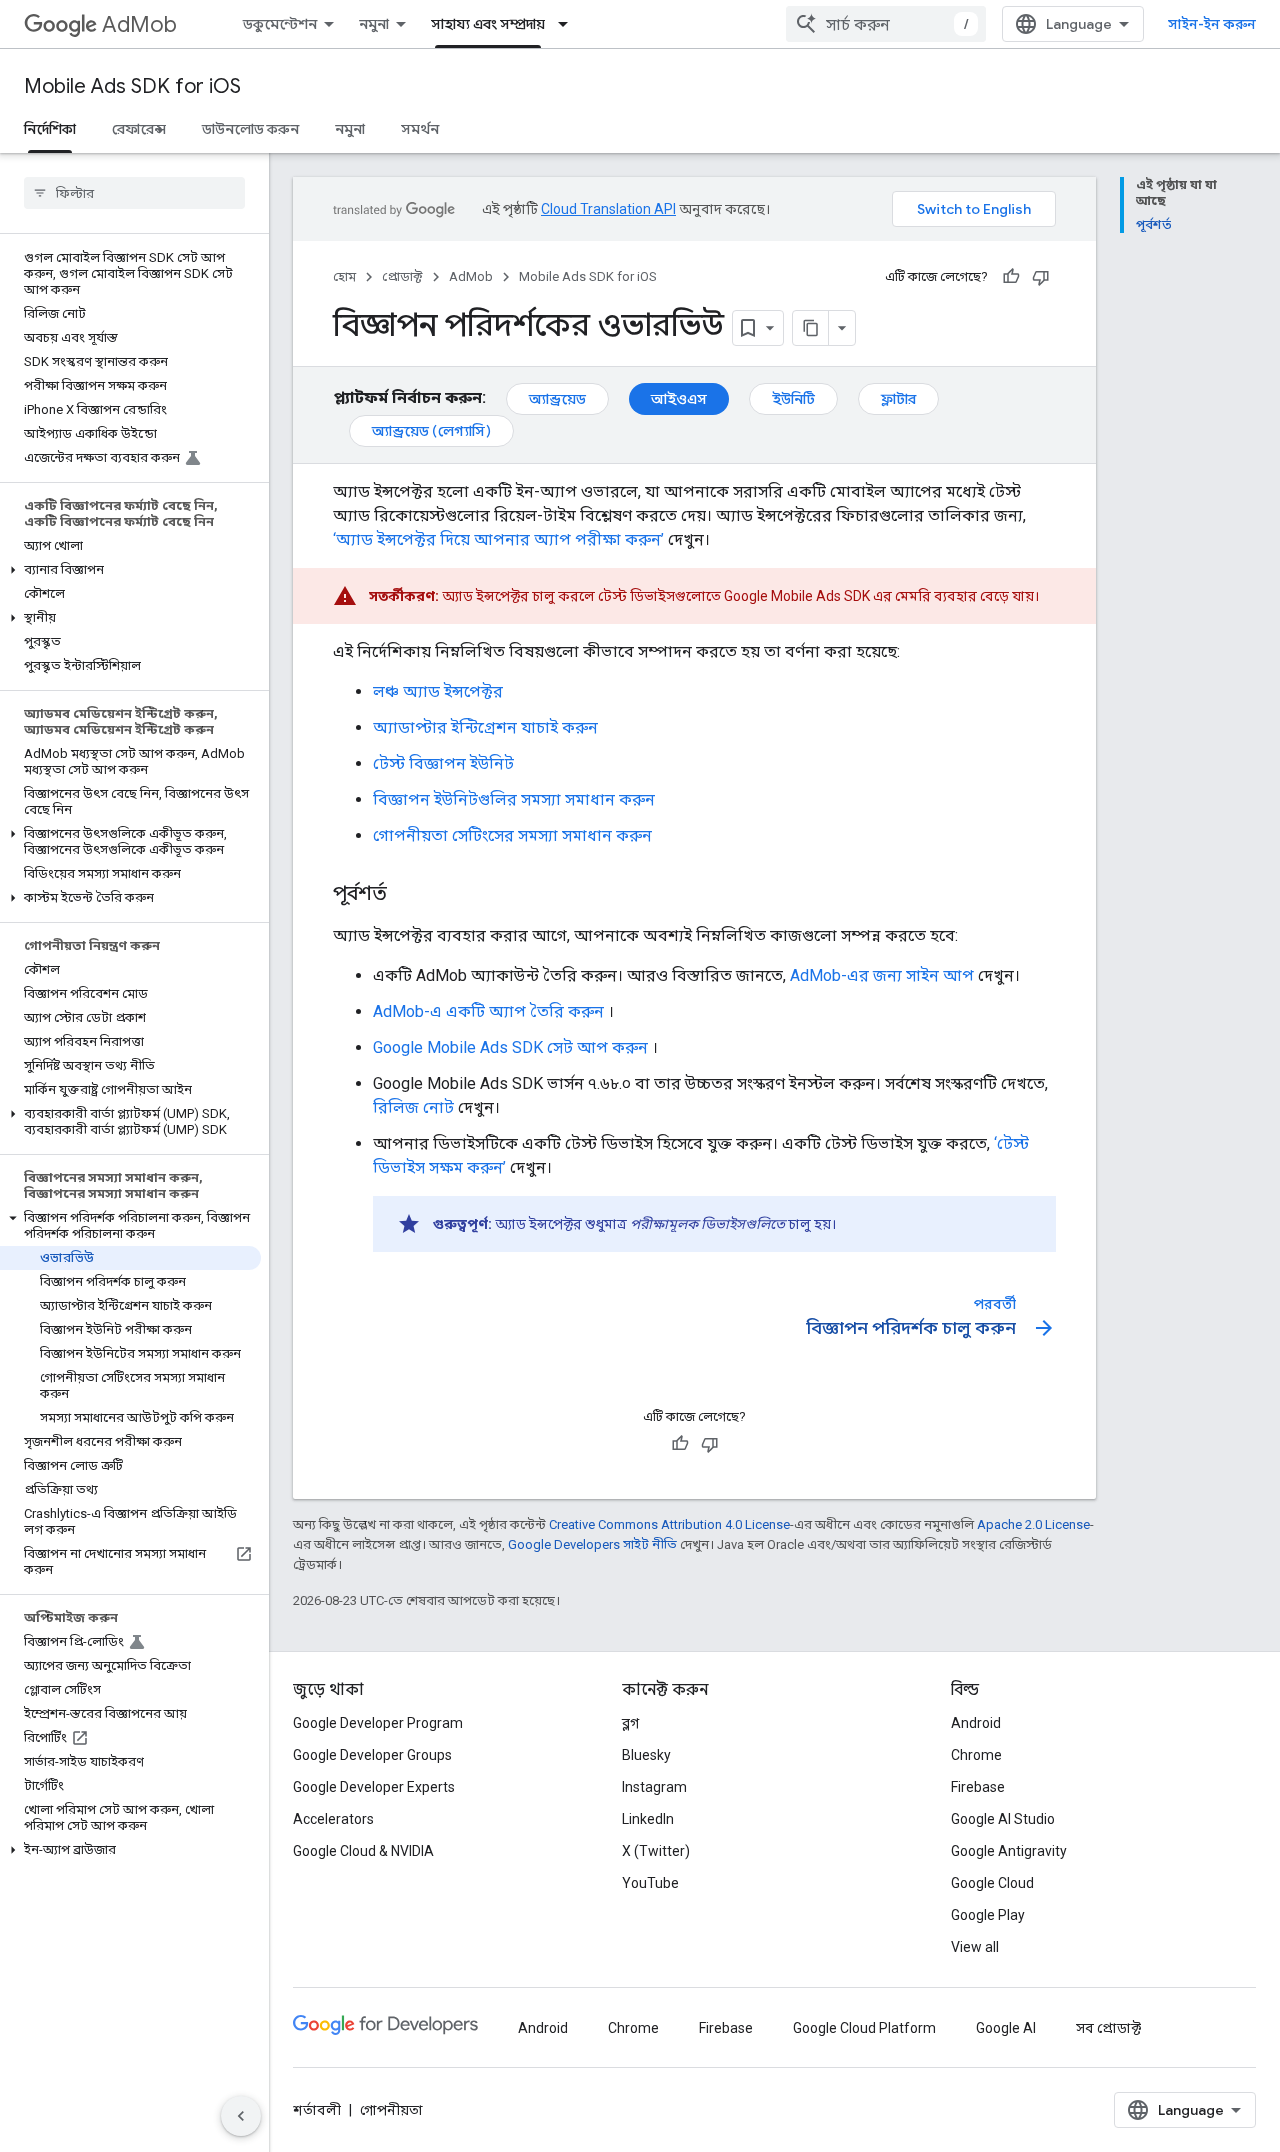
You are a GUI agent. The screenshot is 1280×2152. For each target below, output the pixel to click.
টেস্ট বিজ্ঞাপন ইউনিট (443, 763)
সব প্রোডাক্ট (1108, 2028)
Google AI (1006, 2028)
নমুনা (374, 24)
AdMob (139, 24)
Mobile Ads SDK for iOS (132, 86)
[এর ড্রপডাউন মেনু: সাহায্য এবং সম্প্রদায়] (569, 24)
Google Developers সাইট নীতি (592, 1544)
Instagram (654, 1787)
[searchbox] (134, 193)
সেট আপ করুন (510, 1047)
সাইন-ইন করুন (1212, 24)
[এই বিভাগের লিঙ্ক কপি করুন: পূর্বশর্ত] (407, 895)
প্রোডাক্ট (402, 276)
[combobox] (886, 24)
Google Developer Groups (372, 1755)
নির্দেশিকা (50, 129)
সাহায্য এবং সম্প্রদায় (488, 24)
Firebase (978, 1787)
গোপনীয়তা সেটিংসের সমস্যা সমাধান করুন (512, 835)
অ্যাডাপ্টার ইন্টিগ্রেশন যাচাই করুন (485, 727)
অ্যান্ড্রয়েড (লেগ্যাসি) (431, 431)
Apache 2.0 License (1033, 1524)
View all (975, 1947)
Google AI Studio (1003, 1819)
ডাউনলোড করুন (250, 129)
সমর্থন (420, 129)
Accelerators (333, 1819)
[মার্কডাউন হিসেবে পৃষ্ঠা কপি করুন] (811, 328)
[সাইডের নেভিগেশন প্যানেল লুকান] (241, 2116)
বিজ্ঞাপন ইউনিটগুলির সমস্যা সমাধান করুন (514, 799)
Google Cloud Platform (864, 2028)
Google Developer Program (378, 1723)
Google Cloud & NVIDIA (363, 1851)
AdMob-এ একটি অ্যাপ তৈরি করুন (488, 1011)
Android (976, 1723)
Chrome (976, 1755)
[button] (130, 570)
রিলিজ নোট (413, 1107)
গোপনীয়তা (391, 2110)
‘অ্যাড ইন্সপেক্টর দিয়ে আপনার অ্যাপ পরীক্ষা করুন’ (498, 539)
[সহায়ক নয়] (1041, 277)
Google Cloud (992, 1883)
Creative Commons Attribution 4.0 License (669, 1524)
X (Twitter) (656, 1851)
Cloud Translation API (608, 209)
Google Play (988, 1915)
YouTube (650, 1883)
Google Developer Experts (374, 1787)
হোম (344, 276)
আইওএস (679, 399)
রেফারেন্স (139, 129)
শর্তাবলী (317, 2110)
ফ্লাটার (898, 399)
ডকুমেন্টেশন (280, 24)
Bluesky (646, 1755)
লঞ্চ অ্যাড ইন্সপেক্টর (438, 691)
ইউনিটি (793, 399)
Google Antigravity (1009, 1851)
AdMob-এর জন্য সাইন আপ (882, 975)
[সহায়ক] (1011, 277)
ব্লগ (630, 1723)
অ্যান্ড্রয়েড (557, 399)
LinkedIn (648, 1819)
